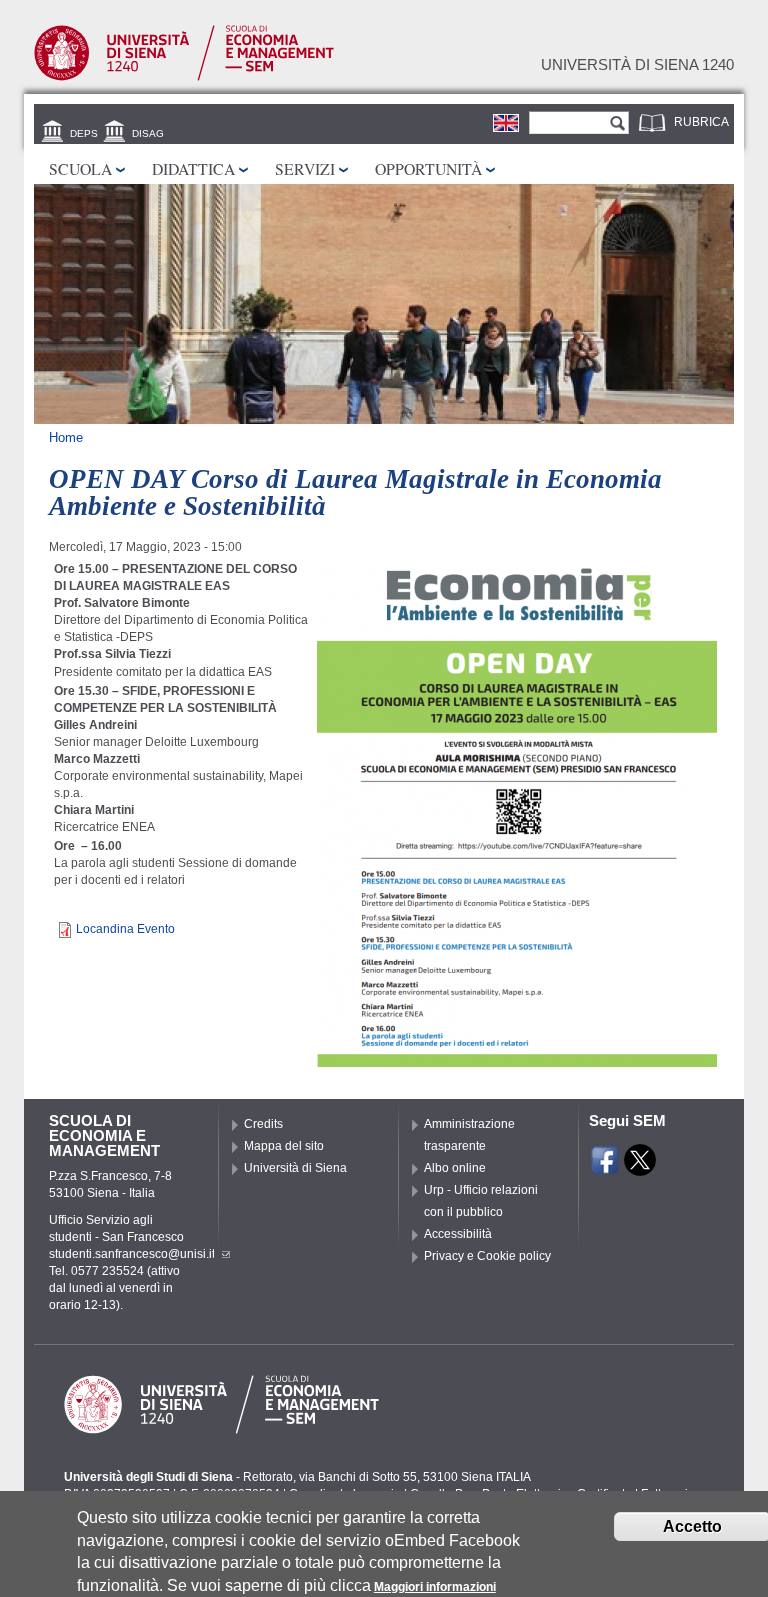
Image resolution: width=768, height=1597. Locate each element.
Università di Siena (295, 1168)
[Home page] (184, 77)
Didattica (193, 168)
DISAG (148, 133)
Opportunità (428, 168)
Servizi (305, 168)
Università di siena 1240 (637, 65)
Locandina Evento (125, 929)
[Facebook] (605, 1167)
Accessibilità (458, 1234)
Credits (263, 1124)
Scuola (80, 168)
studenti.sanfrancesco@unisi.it (132, 1254)
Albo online (455, 1168)
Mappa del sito (284, 1146)
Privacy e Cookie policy (487, 1256)
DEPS (84, 133)
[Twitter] (640, 1167)
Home (66, 437)
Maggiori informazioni (435, 1587)
